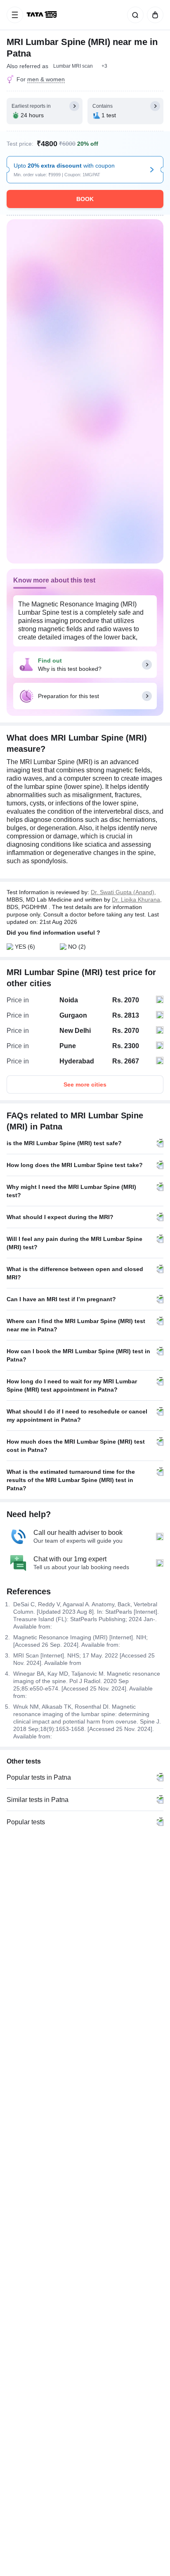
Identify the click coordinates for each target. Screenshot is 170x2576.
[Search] (134, 15)
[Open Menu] (15, 15)
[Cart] (153, 15)
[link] (42, 15)
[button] (104, 66)
